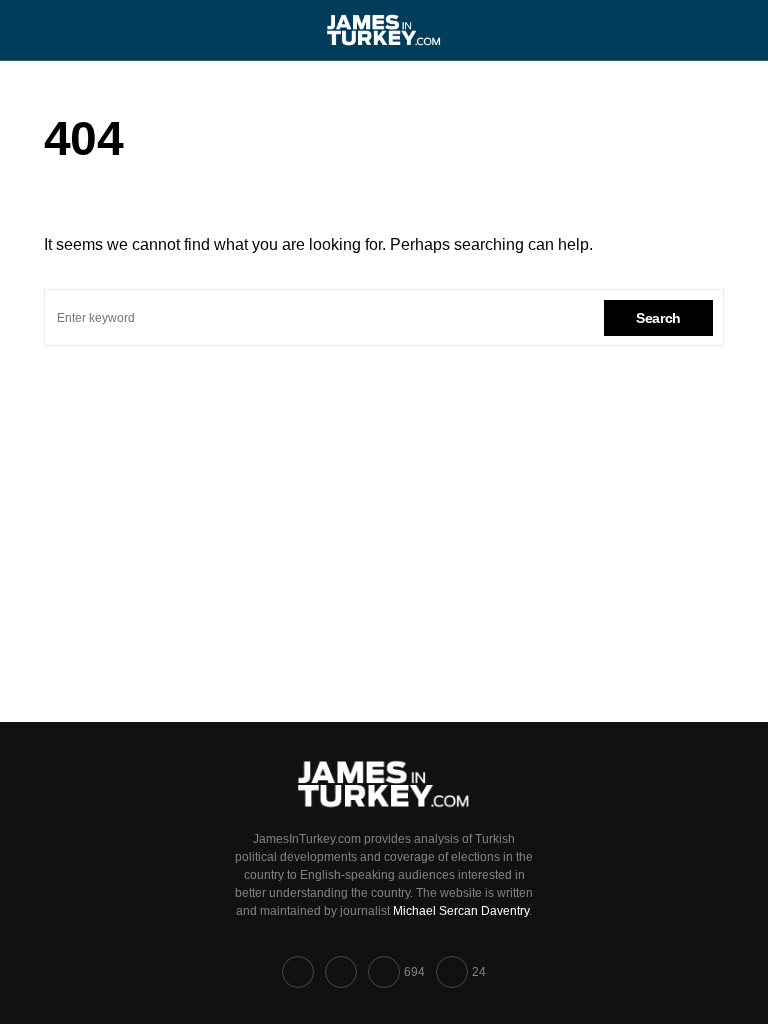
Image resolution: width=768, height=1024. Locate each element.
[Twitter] (341, 972)
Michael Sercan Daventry (461, 911)
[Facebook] (298, 972)
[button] (50, 30)
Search (658, 318)
